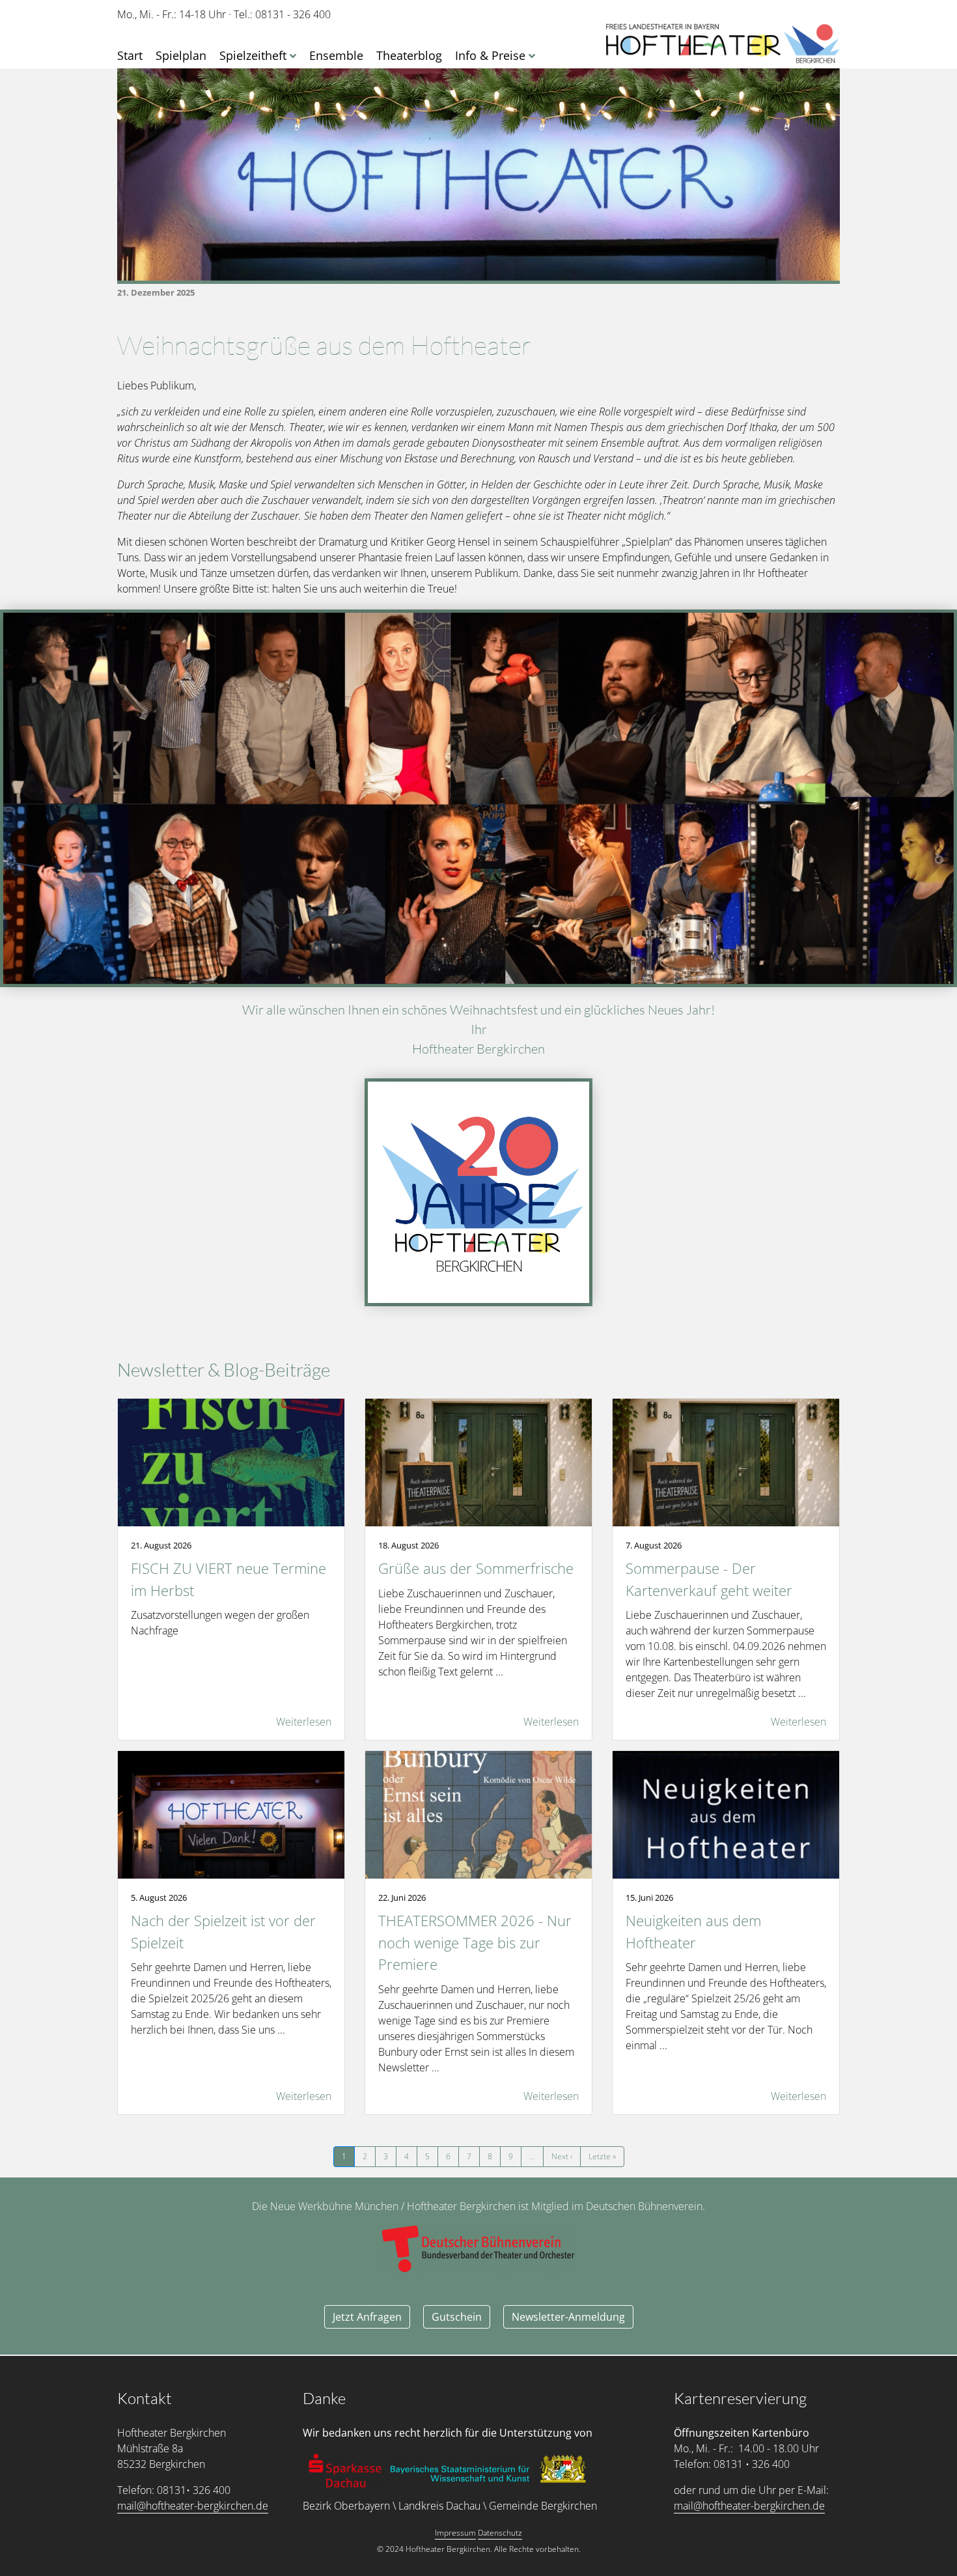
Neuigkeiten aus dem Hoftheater (693, 1932)
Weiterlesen (304, 1722)
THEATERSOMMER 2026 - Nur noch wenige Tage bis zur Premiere (475, 1942)
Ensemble (336, 55)
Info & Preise (490, 55)
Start (130, 55)
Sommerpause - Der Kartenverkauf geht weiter (709, 1579)
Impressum (455, 2533)
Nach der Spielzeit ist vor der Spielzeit (223, 1932)
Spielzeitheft (253, 55)
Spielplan (181, 55)
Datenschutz (500, 2533)
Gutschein (457, 2317)
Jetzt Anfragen (367, 2317)
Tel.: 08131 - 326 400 (282, 14)
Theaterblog (409, 55)
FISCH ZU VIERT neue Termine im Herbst (229, 1579)
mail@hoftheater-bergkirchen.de (193, 2506)
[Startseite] (723, 44)
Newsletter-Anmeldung (568, 2317)
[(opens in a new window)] (347, 2471)
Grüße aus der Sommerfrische (476, 1568)
